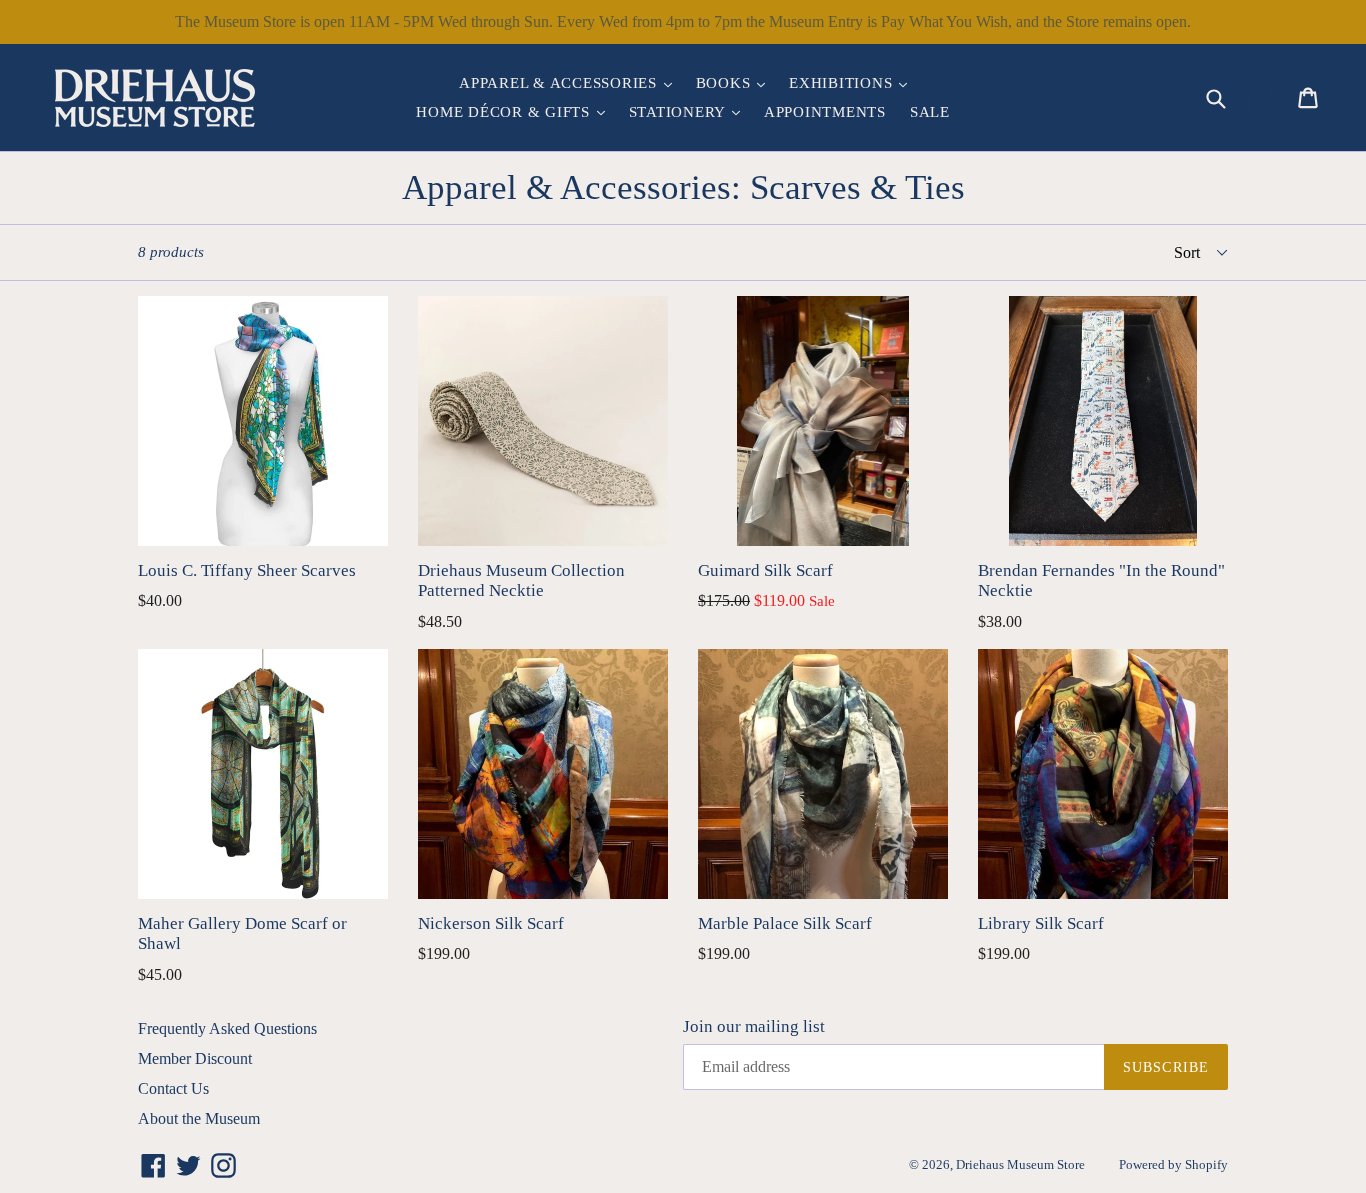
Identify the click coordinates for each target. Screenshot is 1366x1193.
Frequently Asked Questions (227, 1028)
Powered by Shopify (1173, 1164)
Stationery (689, 111)
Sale (930, 112)
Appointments (825, 112)
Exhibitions (853, 82)
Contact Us (173, 1088)
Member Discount (195, 1058)
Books (736, 82)
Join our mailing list (754, 1026)
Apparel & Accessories (570, 82)
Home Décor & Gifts (515, 111)
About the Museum (199, 1118)
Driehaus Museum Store (1020, 1164)
